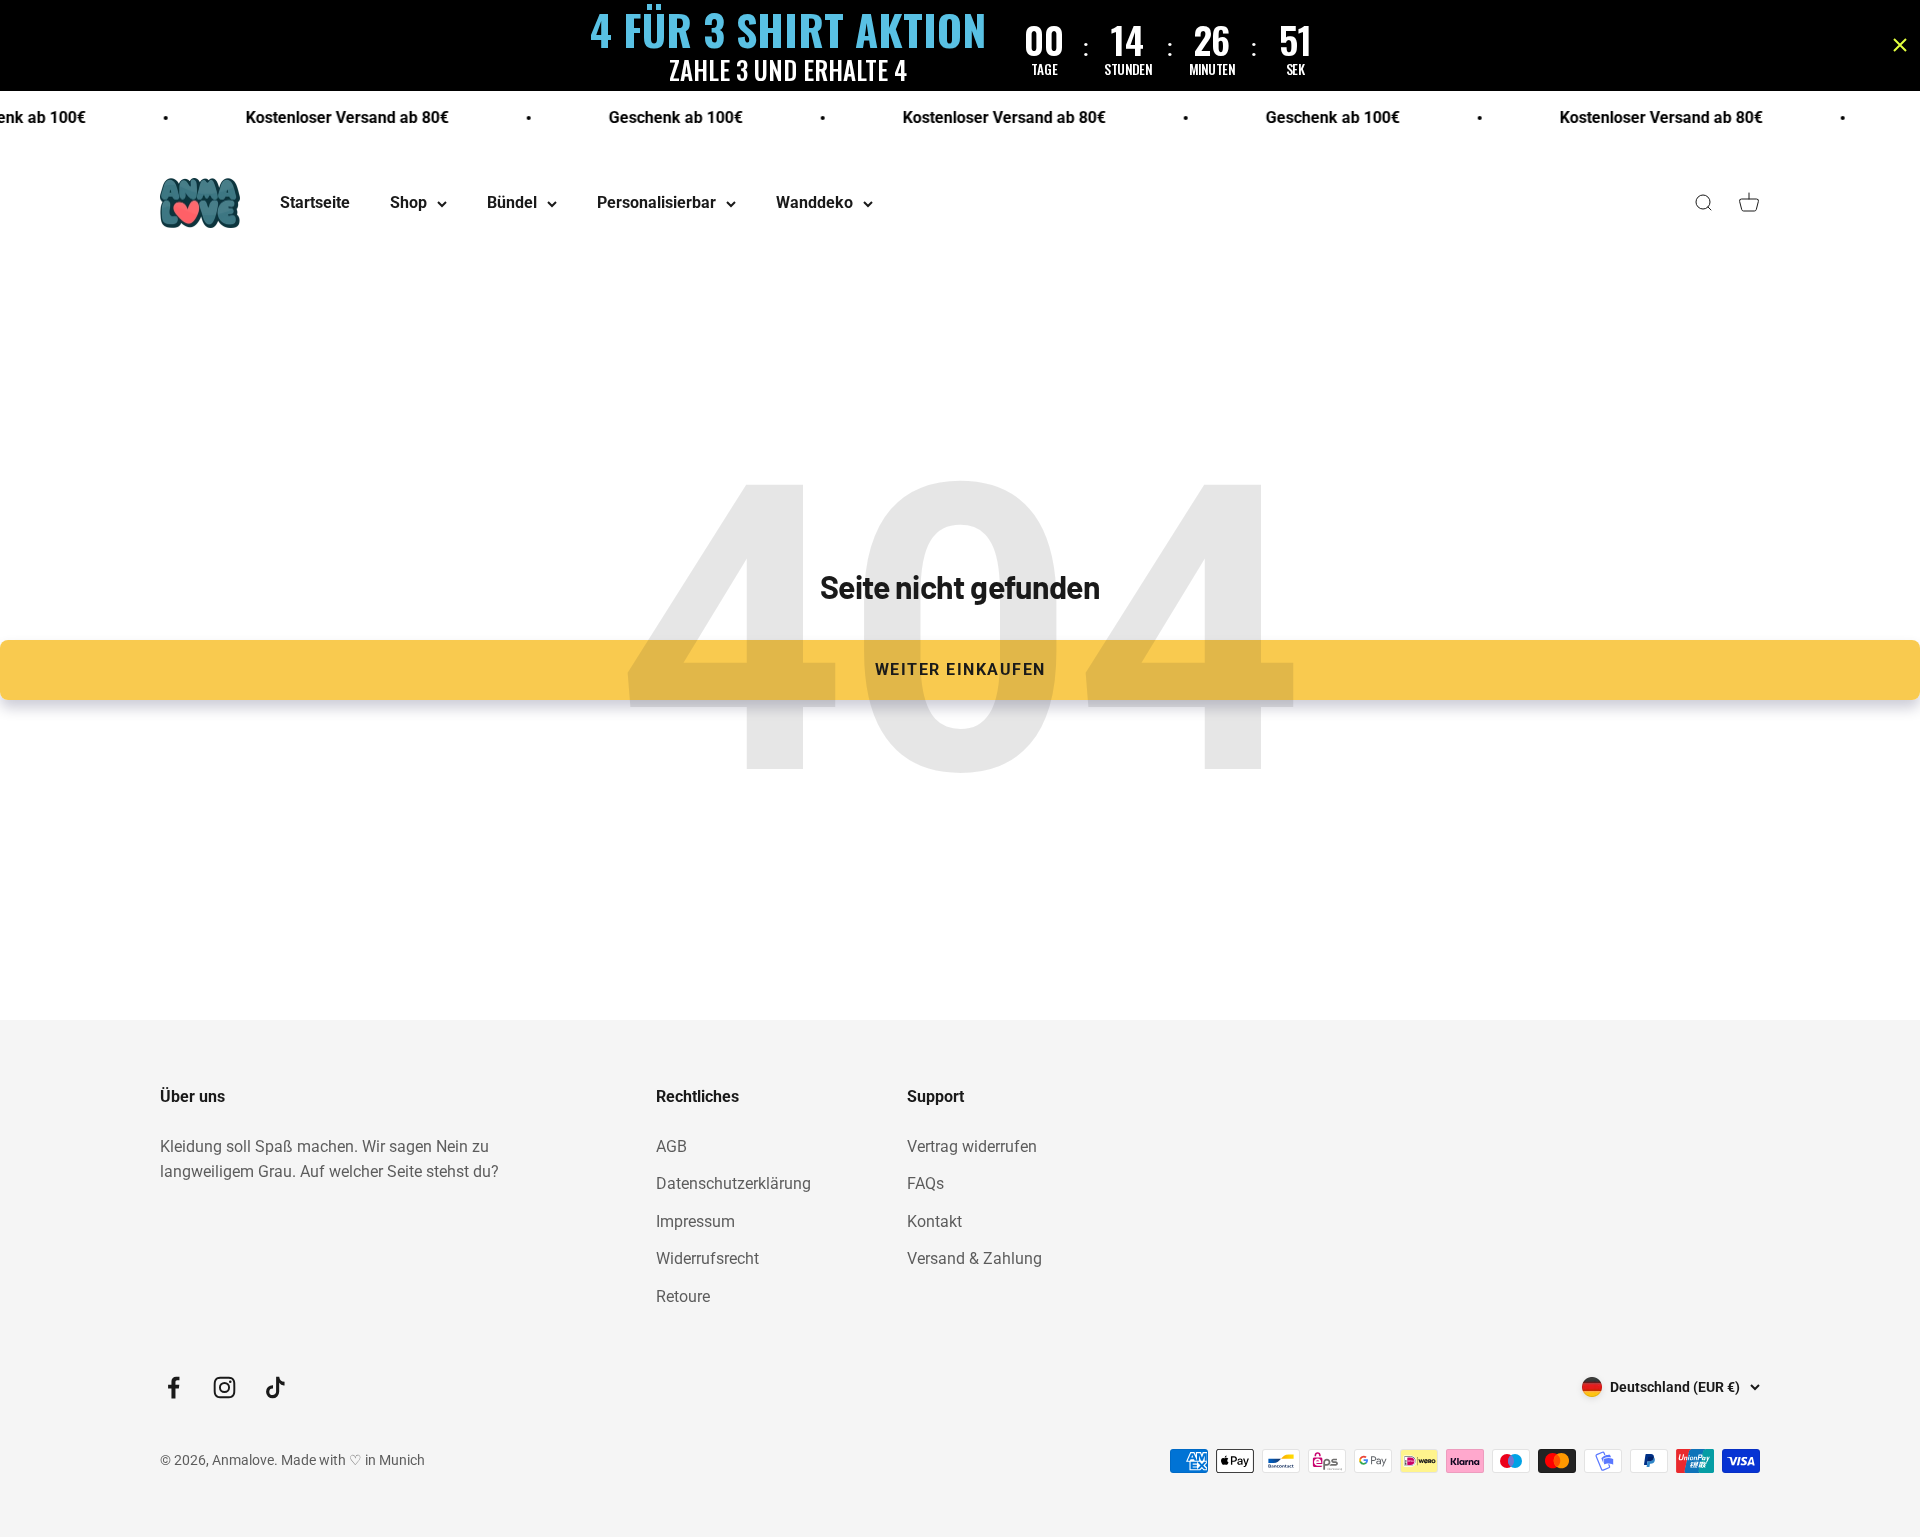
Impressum (695, 1221)
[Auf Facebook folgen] (173, 1387)
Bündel (512, 203)
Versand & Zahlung (974, 1258)
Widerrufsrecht (707, 1258)
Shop (408, 203)
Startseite (315, 203)
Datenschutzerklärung (733, 1183)
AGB (671, 1146)
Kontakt (934, 1221)
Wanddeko (814, 203)
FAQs (925, 1183)
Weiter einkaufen (960, 669)
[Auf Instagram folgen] (224, 1387)
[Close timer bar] (1900, 45)
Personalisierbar (656, 203)
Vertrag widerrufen (972, 1146)
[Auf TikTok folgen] (275, 1387)
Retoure (683, 1296)
